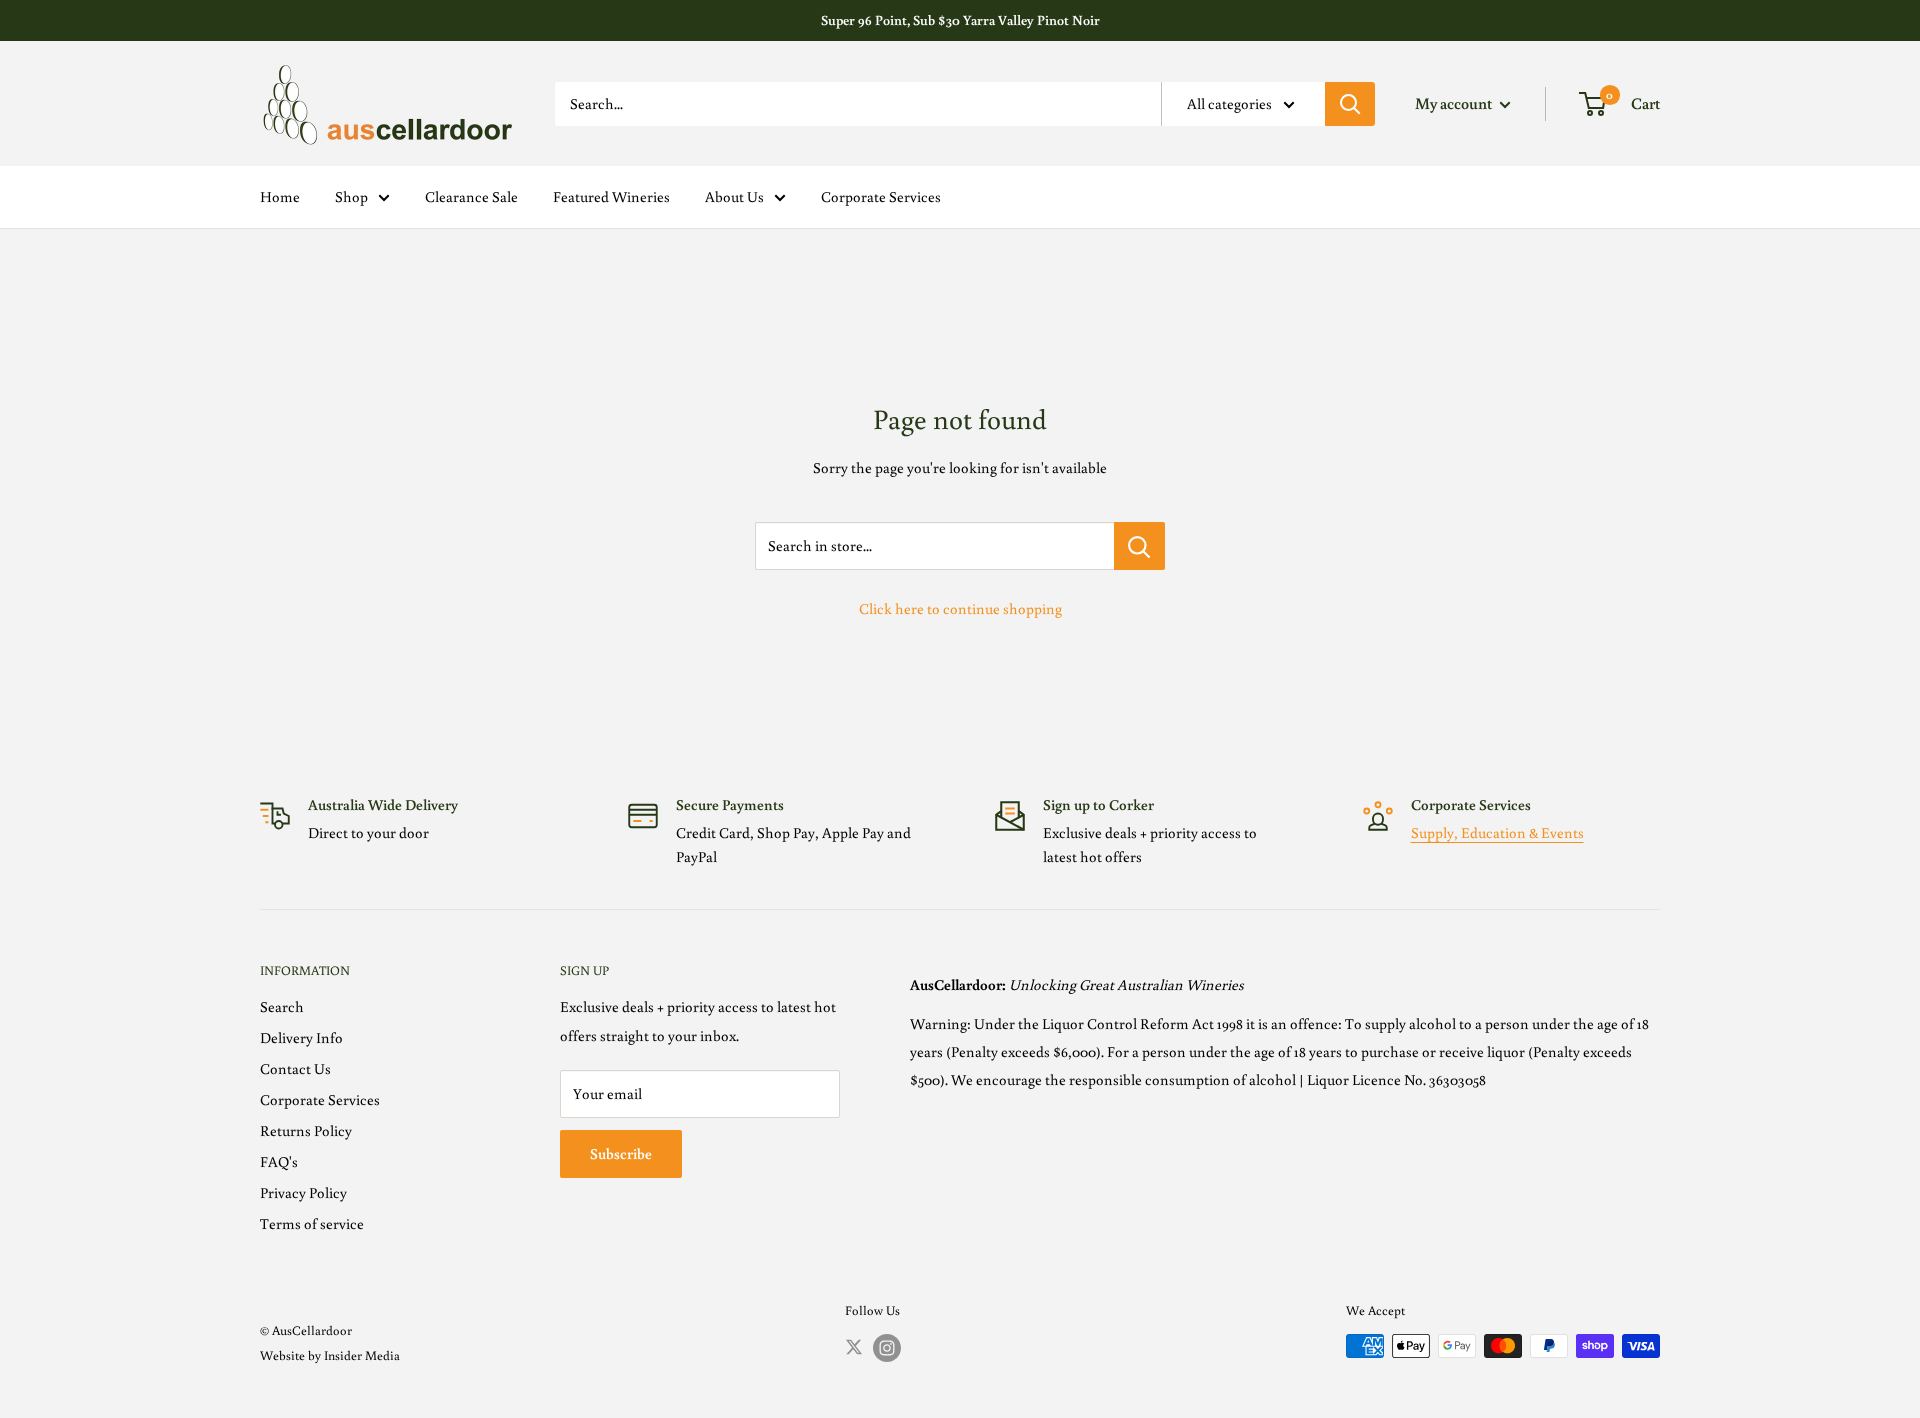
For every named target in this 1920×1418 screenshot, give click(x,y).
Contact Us (295, 1068)
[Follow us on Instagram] (887, 1348)
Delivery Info (301, 1037)
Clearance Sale (471, 196)
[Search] (1350, 104)
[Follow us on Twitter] (854, 1346)
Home (280, 196)
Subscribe (621, 1153)
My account (1455, 103)
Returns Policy (306, 1130)
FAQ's (279, 1161)
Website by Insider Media (330, 1355)
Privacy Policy (303, 1192)
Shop (351, 196)
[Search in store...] (1139, 546)
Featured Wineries (611, 196)
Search (282, 1006)
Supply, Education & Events (1497, 832)
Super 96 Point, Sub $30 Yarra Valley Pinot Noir (960, 20)
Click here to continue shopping (960, 608)
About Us (734, 196)
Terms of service (312, 1223)
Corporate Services (881, 196)
